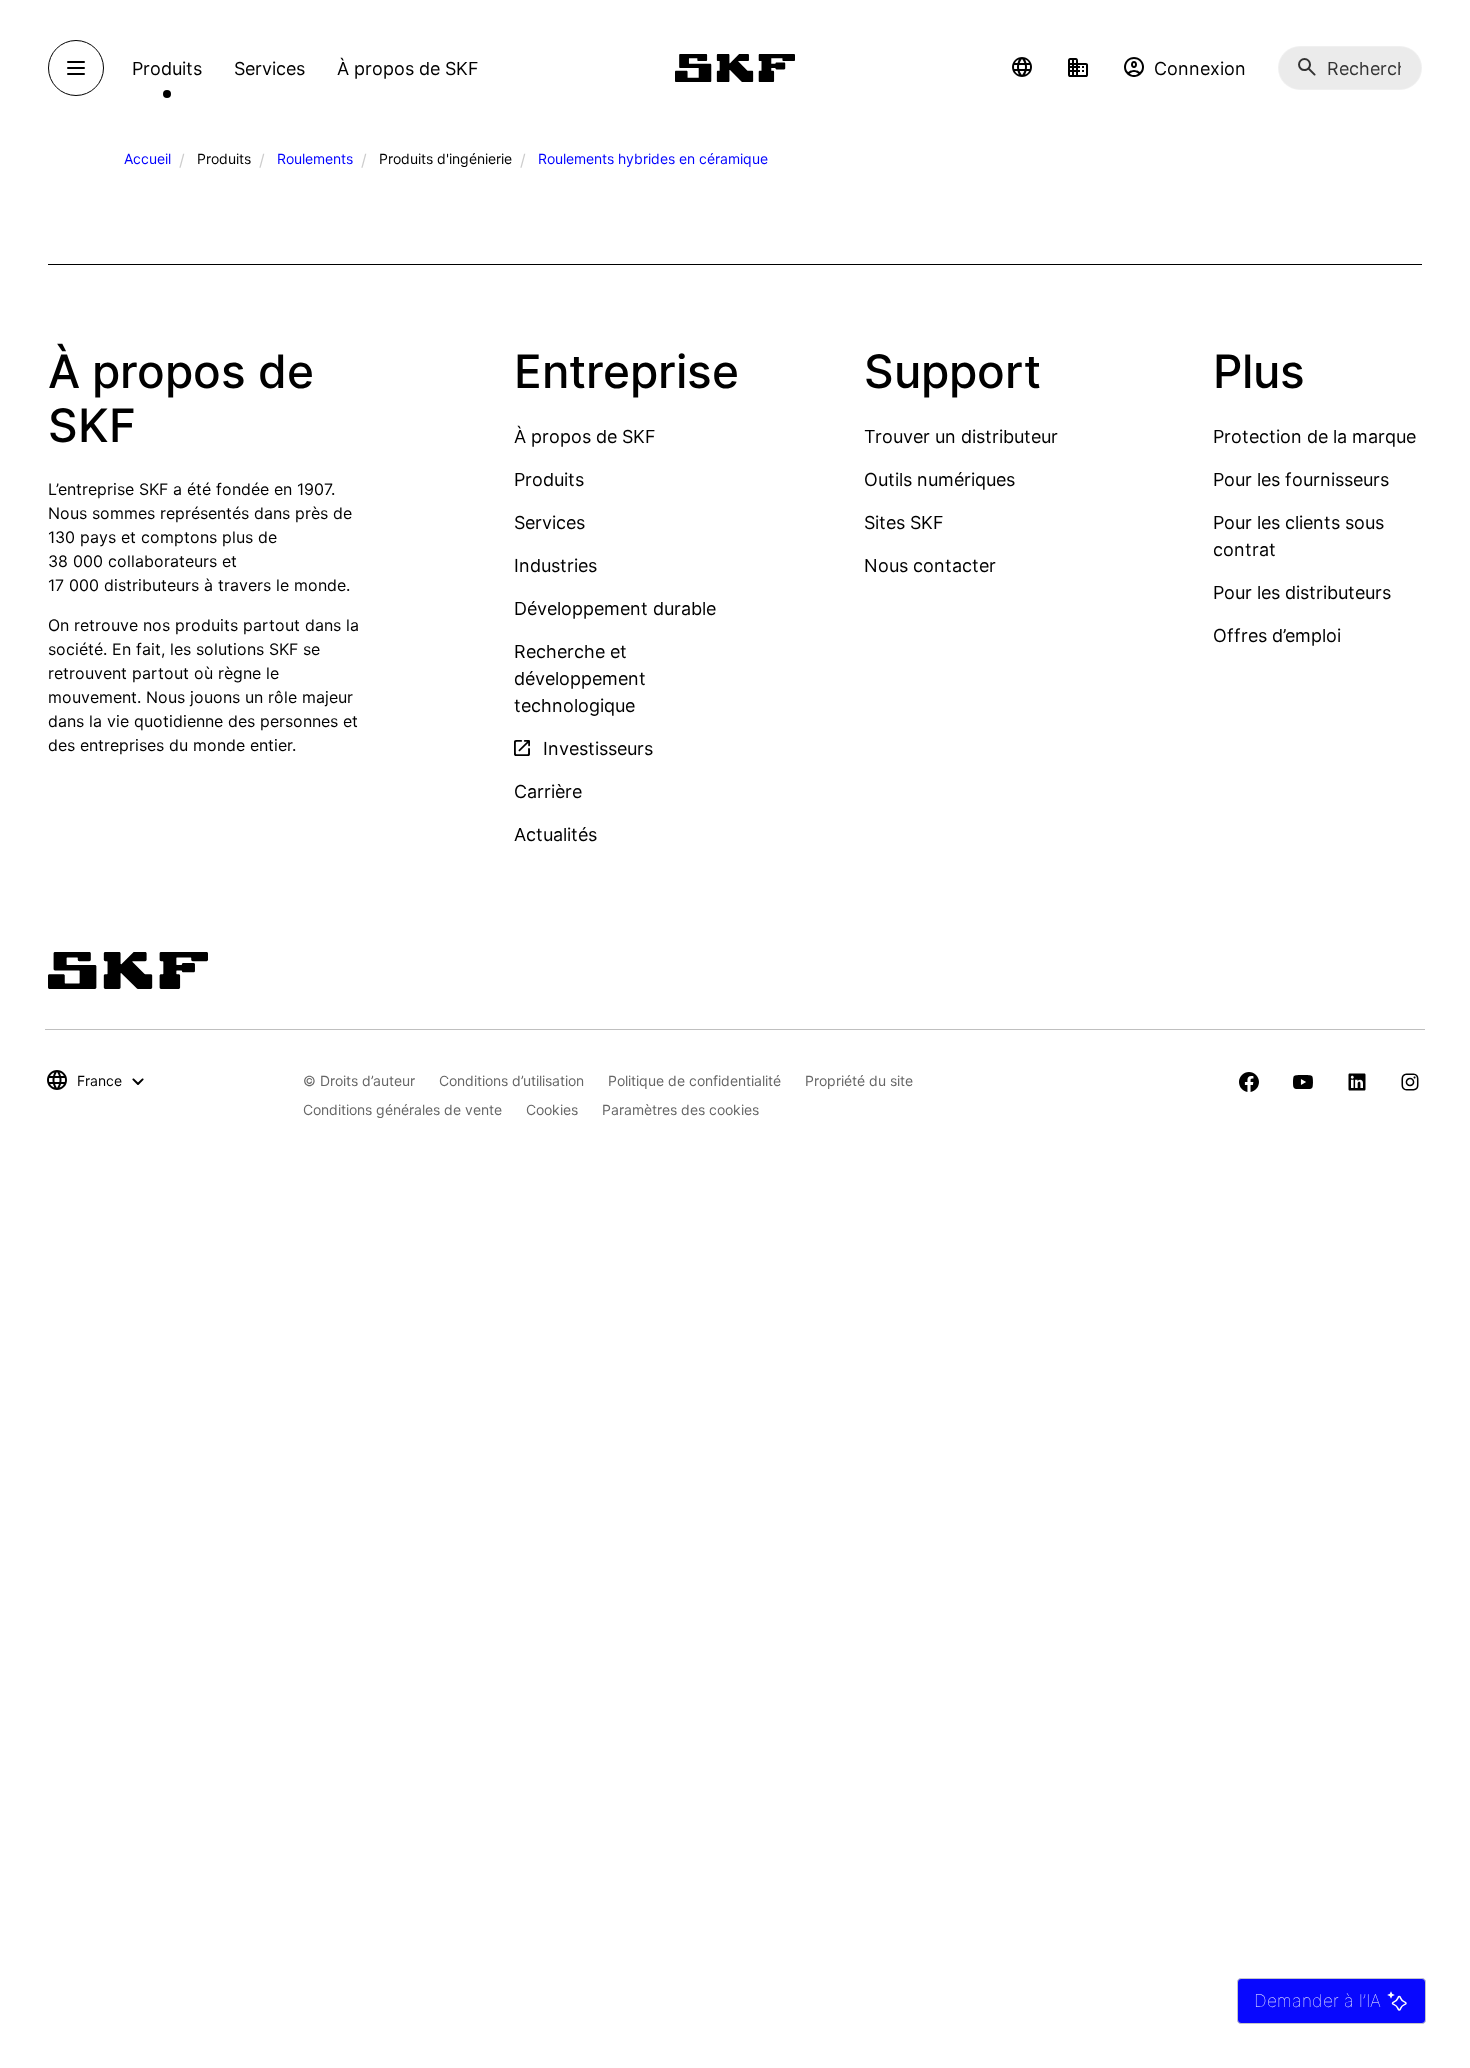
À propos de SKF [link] (408, 68)
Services (549, 522)
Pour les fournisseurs (1301, 479)
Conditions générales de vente (402, 1109)
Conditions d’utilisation (511, 1080)
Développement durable (615, 608)
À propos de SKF (585, 436)
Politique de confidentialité (694, 1080)
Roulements (315, 158)
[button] (1022, 68)
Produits (549, 479)
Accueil (147, 158)
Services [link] (269, 68)
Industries (555, 565)
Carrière (548, 791)
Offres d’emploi (1277, 635)
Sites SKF (904, 522)
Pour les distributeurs (1302, 592)
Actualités (555, 834)
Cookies (552, 1109)
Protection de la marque (1314, 436)
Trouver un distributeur (961, 436)
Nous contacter (930, 565)
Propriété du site (859, 1080)
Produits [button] (167, 68)
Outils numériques (939, 479)
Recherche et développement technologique (580, 678)
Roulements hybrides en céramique (653, 158)
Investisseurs (595, 748)
